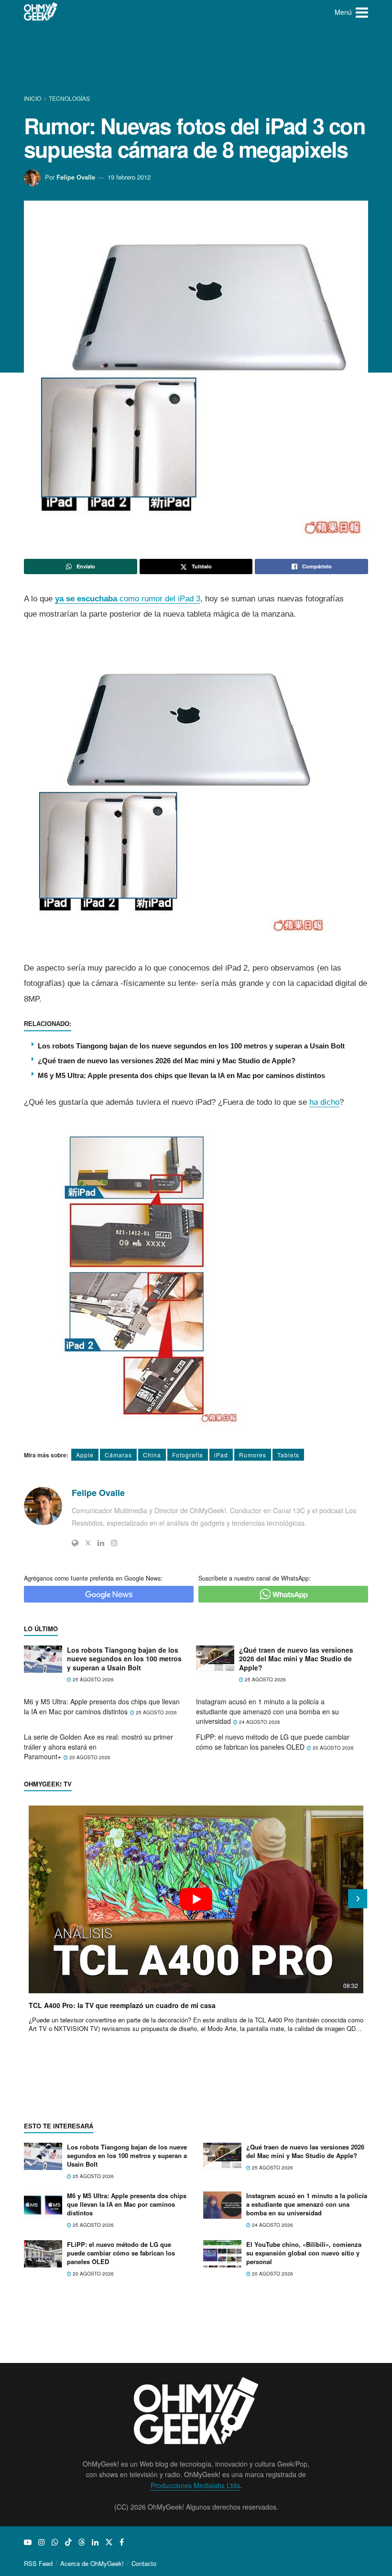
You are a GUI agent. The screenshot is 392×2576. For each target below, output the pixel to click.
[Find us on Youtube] (28, 2542)
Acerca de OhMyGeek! (92, 2563)
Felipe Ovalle (76, 177)
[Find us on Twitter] (109, 2542)
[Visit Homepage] (41, 12)
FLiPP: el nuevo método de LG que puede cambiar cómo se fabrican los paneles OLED (273, 1742)
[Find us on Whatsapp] (55, 2542)
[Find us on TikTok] (68, 2542)
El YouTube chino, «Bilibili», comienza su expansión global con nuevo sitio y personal (304, 2253)
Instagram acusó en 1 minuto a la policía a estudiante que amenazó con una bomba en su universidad (267, 1711)
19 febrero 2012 (129, 177)
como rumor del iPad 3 (128, 599)
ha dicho (324, 1102)
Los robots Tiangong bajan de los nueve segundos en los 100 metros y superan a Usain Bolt (191, 1046)
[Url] (75, 1543)
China (152, 1455)
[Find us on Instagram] (42, 2542)
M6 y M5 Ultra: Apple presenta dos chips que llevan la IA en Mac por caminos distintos (181, 1075)
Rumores (253, 1455)
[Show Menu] (362, 12)
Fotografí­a (188, 1455)
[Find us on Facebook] (122, 2542)
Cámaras (118, 1455)
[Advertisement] (198, 60)
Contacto (144, 2563)
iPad (221, 1455)
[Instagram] (114, 1543)
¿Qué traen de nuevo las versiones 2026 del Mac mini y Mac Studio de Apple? (167, 1061)
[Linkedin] (101, 1543)
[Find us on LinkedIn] (95, 2542)
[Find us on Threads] (82, 2542)
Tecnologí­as (69, 98)
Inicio (33, 98)
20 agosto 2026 (89, 1757)
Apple (85, 1455)
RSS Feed (38, 2563)
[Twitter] (88, 1543)
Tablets (288, 1455)
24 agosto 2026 (259, 1722)
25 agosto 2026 (93, 1679)
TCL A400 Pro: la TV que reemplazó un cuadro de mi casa (122, 2005)
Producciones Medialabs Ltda (195, 2485)
